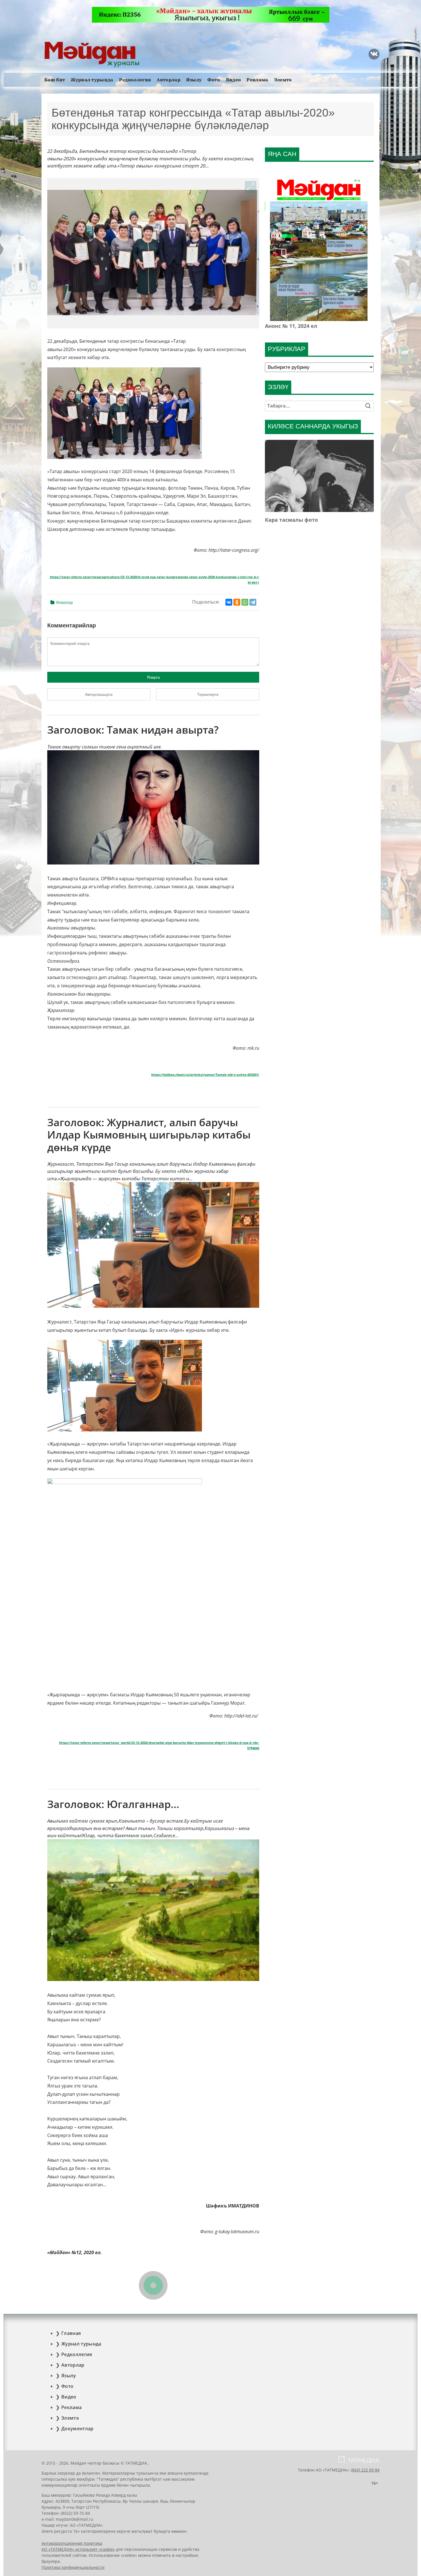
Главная (71, 2333)
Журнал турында (92, 80)
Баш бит (55, 80)
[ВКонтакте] (229, 602)
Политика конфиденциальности (73, 2567)
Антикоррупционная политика (72, 2543)
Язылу (194, 80)
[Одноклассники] (237, 602)
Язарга (153, 677)
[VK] (374, 54)
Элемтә (283, 80)
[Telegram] (253, 602)
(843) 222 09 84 (365, 2470)
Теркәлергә (208, 694)
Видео (234, 80)
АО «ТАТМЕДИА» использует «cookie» (78, 2549)
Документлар (77, 2429)
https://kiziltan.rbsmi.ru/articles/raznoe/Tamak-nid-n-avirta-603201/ (205, 1075)
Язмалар (65, 602)
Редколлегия (135, 80)
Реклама (257, 80)
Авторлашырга (99, 694)
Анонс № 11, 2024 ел (291, 326)
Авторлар (169, 80)
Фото (214, 80)
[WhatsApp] (245, 602)
